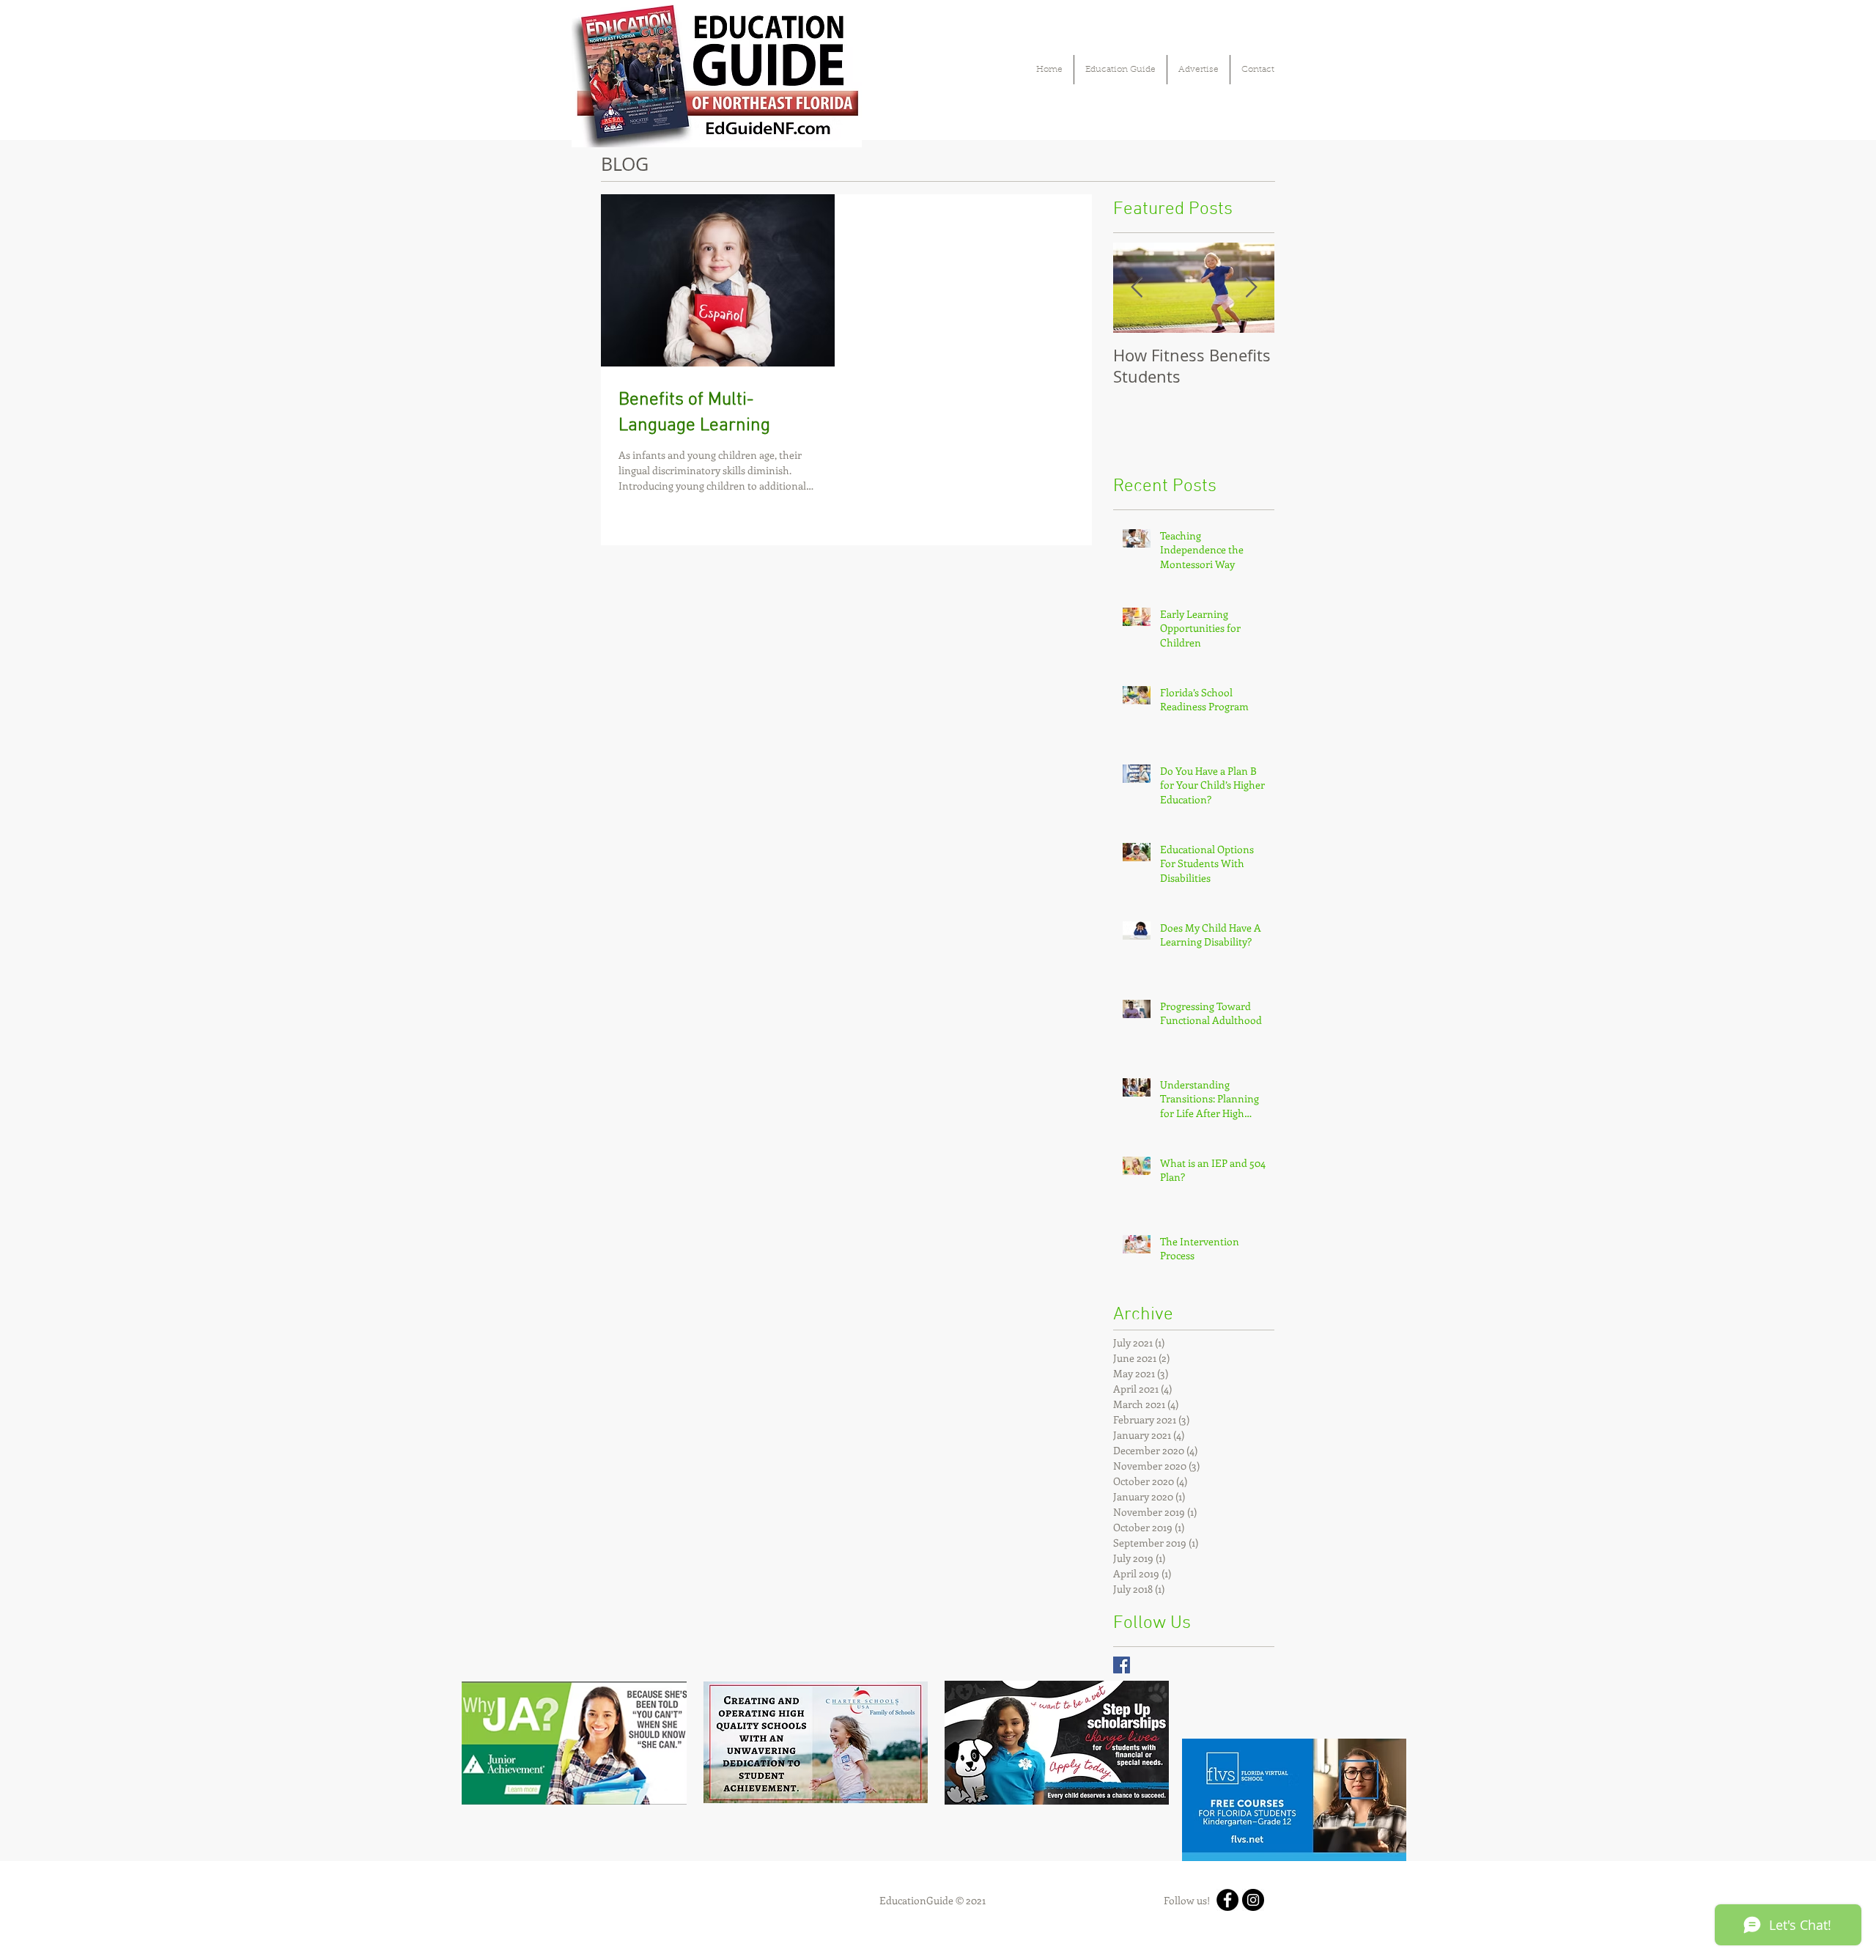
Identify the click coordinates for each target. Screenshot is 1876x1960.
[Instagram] (1253, 1900)
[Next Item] (1251, 288)
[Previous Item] (1137, 288)
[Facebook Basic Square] (1122, 1665)
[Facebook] (1227, 1900)
